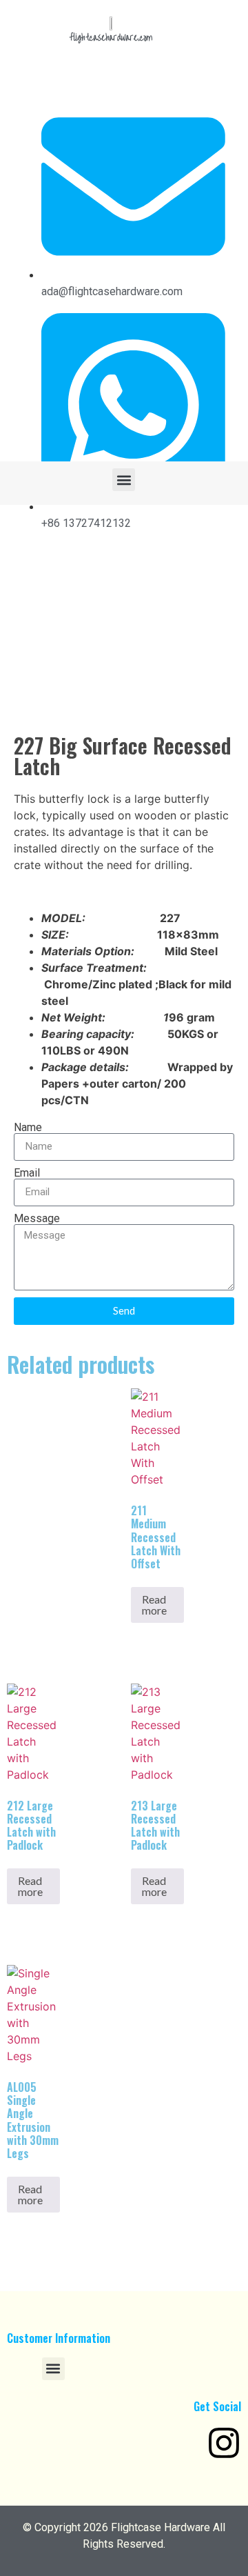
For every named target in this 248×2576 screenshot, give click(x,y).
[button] (124, 480)
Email (27, 1173)
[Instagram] (224, 2443)
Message (37, 1219)
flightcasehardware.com (111, 38)
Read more (154, 1605)
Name (28, 1128)
